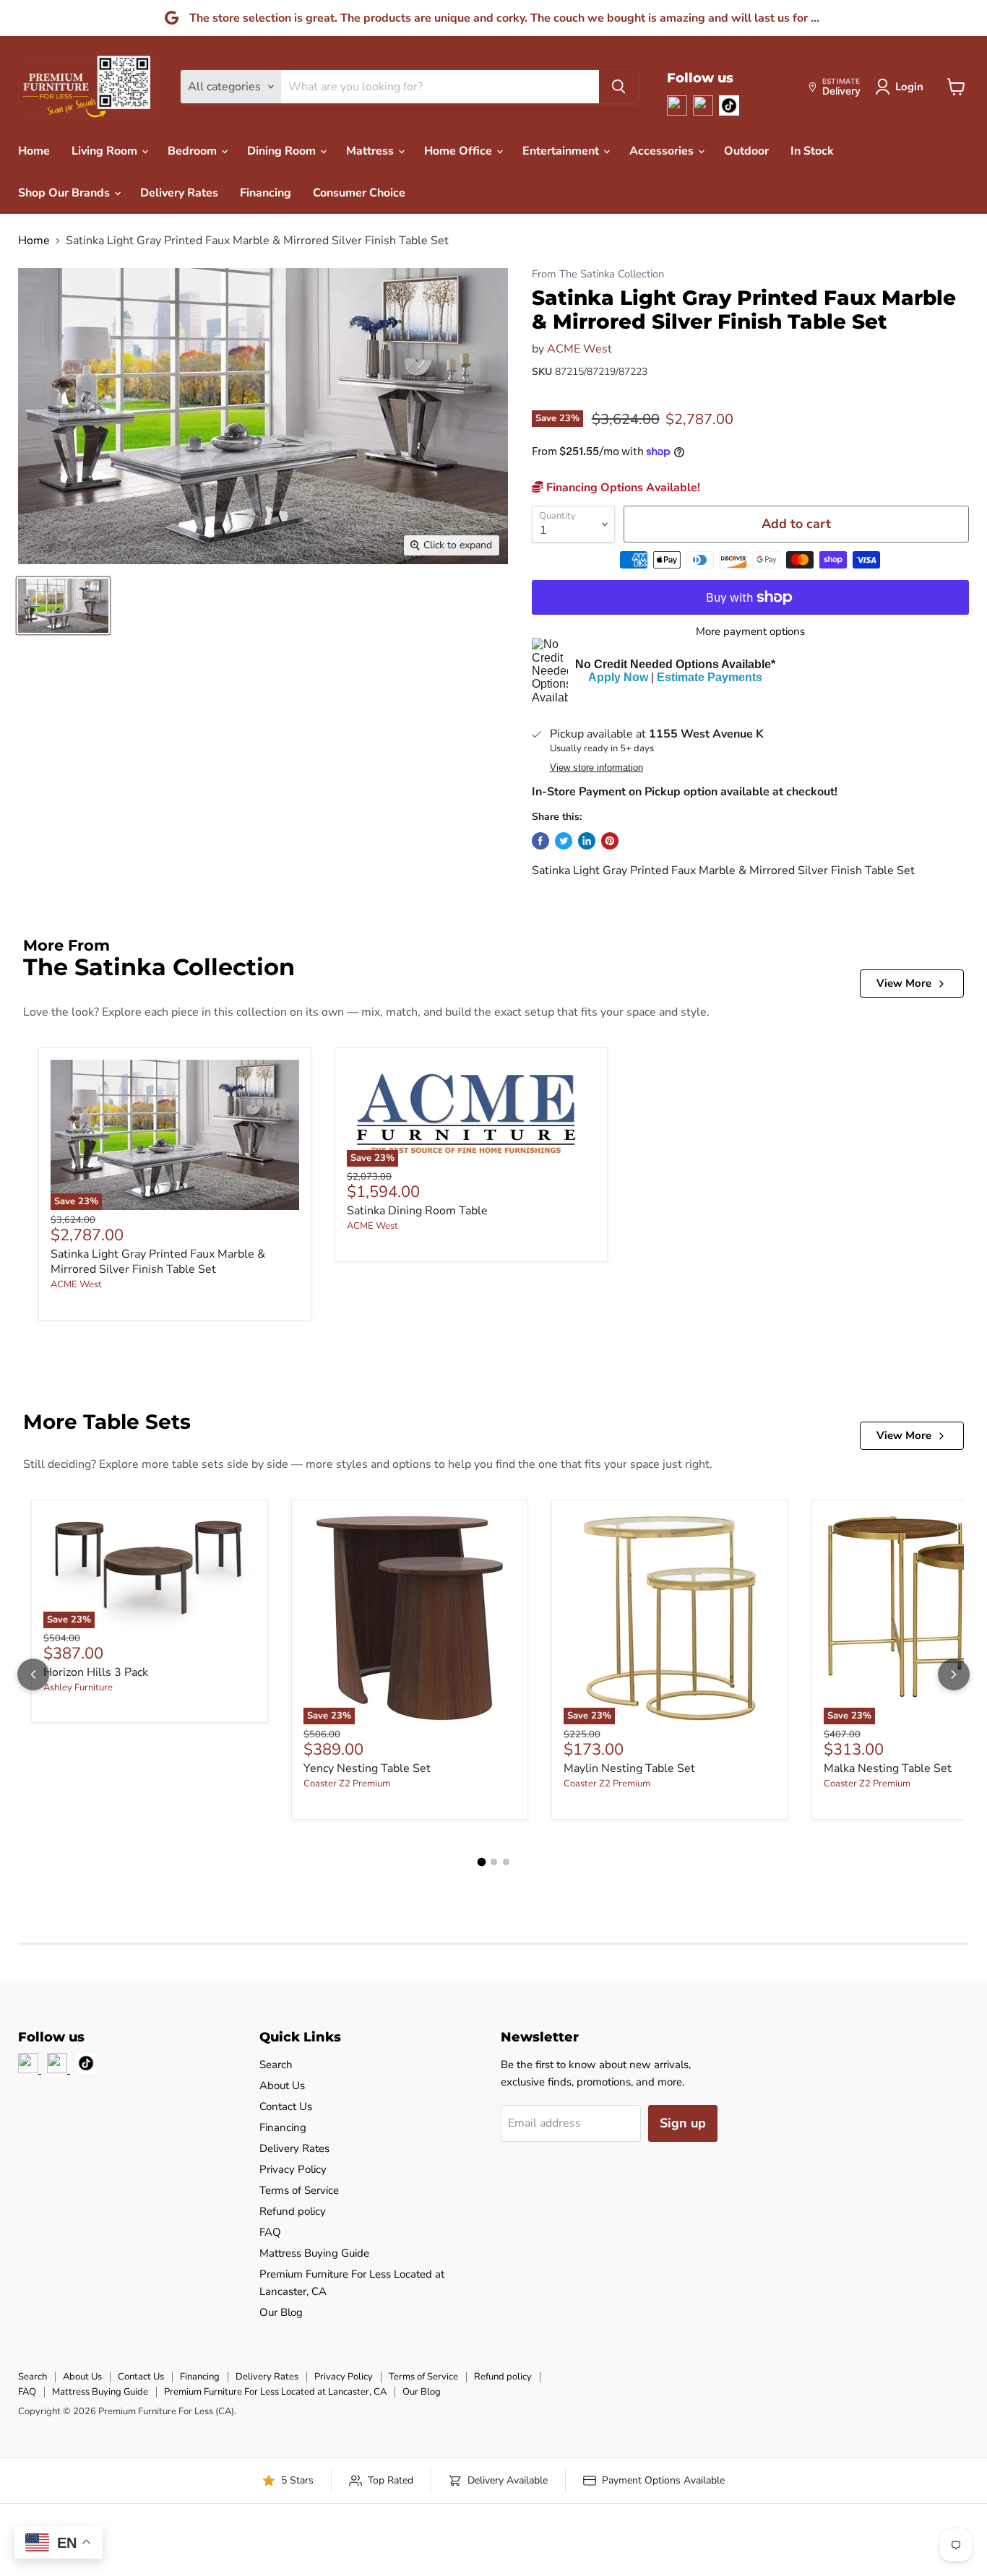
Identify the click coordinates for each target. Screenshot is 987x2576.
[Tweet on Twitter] (564, 841)
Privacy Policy (293, 2169)
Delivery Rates (179, 193)
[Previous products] (33, 1674)
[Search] (619, 87)
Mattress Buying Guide (314, 2253)
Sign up (683, 2123)
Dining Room (283, 151)
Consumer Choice (359, 193)
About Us (282, 2086)
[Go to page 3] (506, 1862)
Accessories (663, 151)
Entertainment (562, 151)
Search (276, 2065)
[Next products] (954, 1674)
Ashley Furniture (78, 1687)
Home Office (460, 151)
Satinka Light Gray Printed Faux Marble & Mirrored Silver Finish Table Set (158, 1262)
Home (34, 151)
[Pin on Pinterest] (610, 841)
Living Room (106, 151)
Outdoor (746, 151)
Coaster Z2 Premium (347, 1784)
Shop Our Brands (65, 193)
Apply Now (618, 677)
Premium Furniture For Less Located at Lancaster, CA (275, 2392)
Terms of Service (299, 2190)
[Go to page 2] (494, 1862)
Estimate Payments (710, 677)
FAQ (270, 2232)
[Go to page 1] (481, 1862)
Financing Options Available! (622, 488)
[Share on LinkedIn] (587, 841)
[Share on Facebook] (540, 841)
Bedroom (194, 151)
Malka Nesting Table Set (888, 1768)
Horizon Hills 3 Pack (96, 1672)
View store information (596, 768)
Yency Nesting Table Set (367, 1768)
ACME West (579, 349)
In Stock (812, 151)
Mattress (371, 151)
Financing (266, 193)
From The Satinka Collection (598, 274)
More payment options (750, 632)
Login (909, 87)
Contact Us (286, 2106)
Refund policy (293, 2211)
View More (904, 983)
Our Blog (281, 2312)
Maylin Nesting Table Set (629, 1768)
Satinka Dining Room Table (417, 1211)
